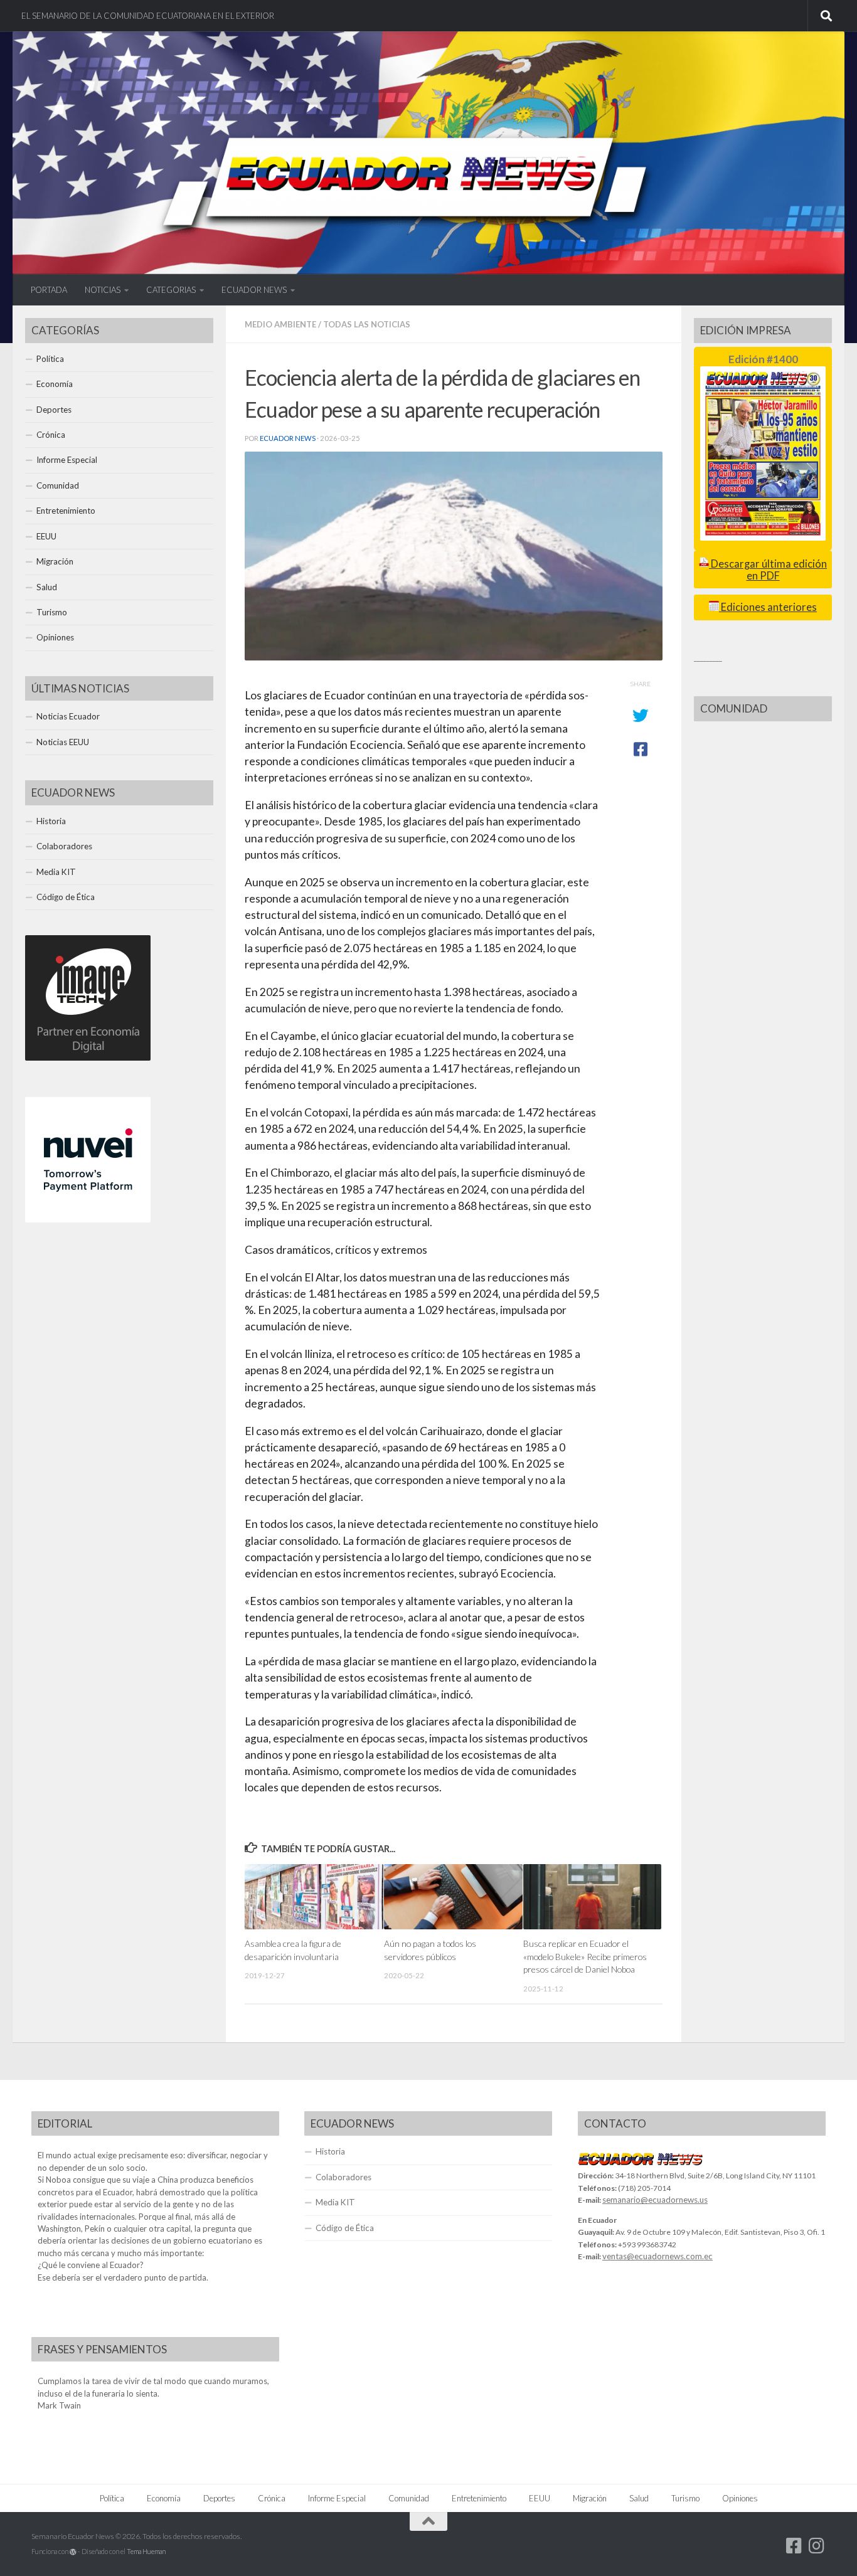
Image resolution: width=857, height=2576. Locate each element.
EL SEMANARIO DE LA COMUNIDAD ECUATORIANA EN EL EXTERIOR (148, 16)
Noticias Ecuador (68, 716)
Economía (55, 384)
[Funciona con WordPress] (73, 2552)
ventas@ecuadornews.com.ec (657, 2256)
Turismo (52, 612)
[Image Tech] (88, 1057)
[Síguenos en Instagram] (817, 2546)
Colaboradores (64, 846)
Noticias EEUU (63, 742)
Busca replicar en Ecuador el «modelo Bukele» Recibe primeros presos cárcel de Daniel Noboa (585, 1956)
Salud (47, 587)
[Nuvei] (88, 1219)
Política (50, 359)
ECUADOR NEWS (254, 290)
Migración (55, 561)
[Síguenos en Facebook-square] (794, 2546)
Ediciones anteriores (768, 607)
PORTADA (49, 290)
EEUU (46, 536)
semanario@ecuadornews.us (655, 2200)
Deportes (54, 410)
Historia (51, 821)
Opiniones (55, 637)
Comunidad (58, 485)
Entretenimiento (66, 511)
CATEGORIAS (171, 290)
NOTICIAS (103, 290)
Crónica (51, 435)
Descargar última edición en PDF (768, 570)
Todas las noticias (367, 324)
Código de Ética (66, 897)
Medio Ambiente (280, 324)
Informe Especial (67, 460)
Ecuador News (288, 438)
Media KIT (56, 872)
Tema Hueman (146, 2551)
